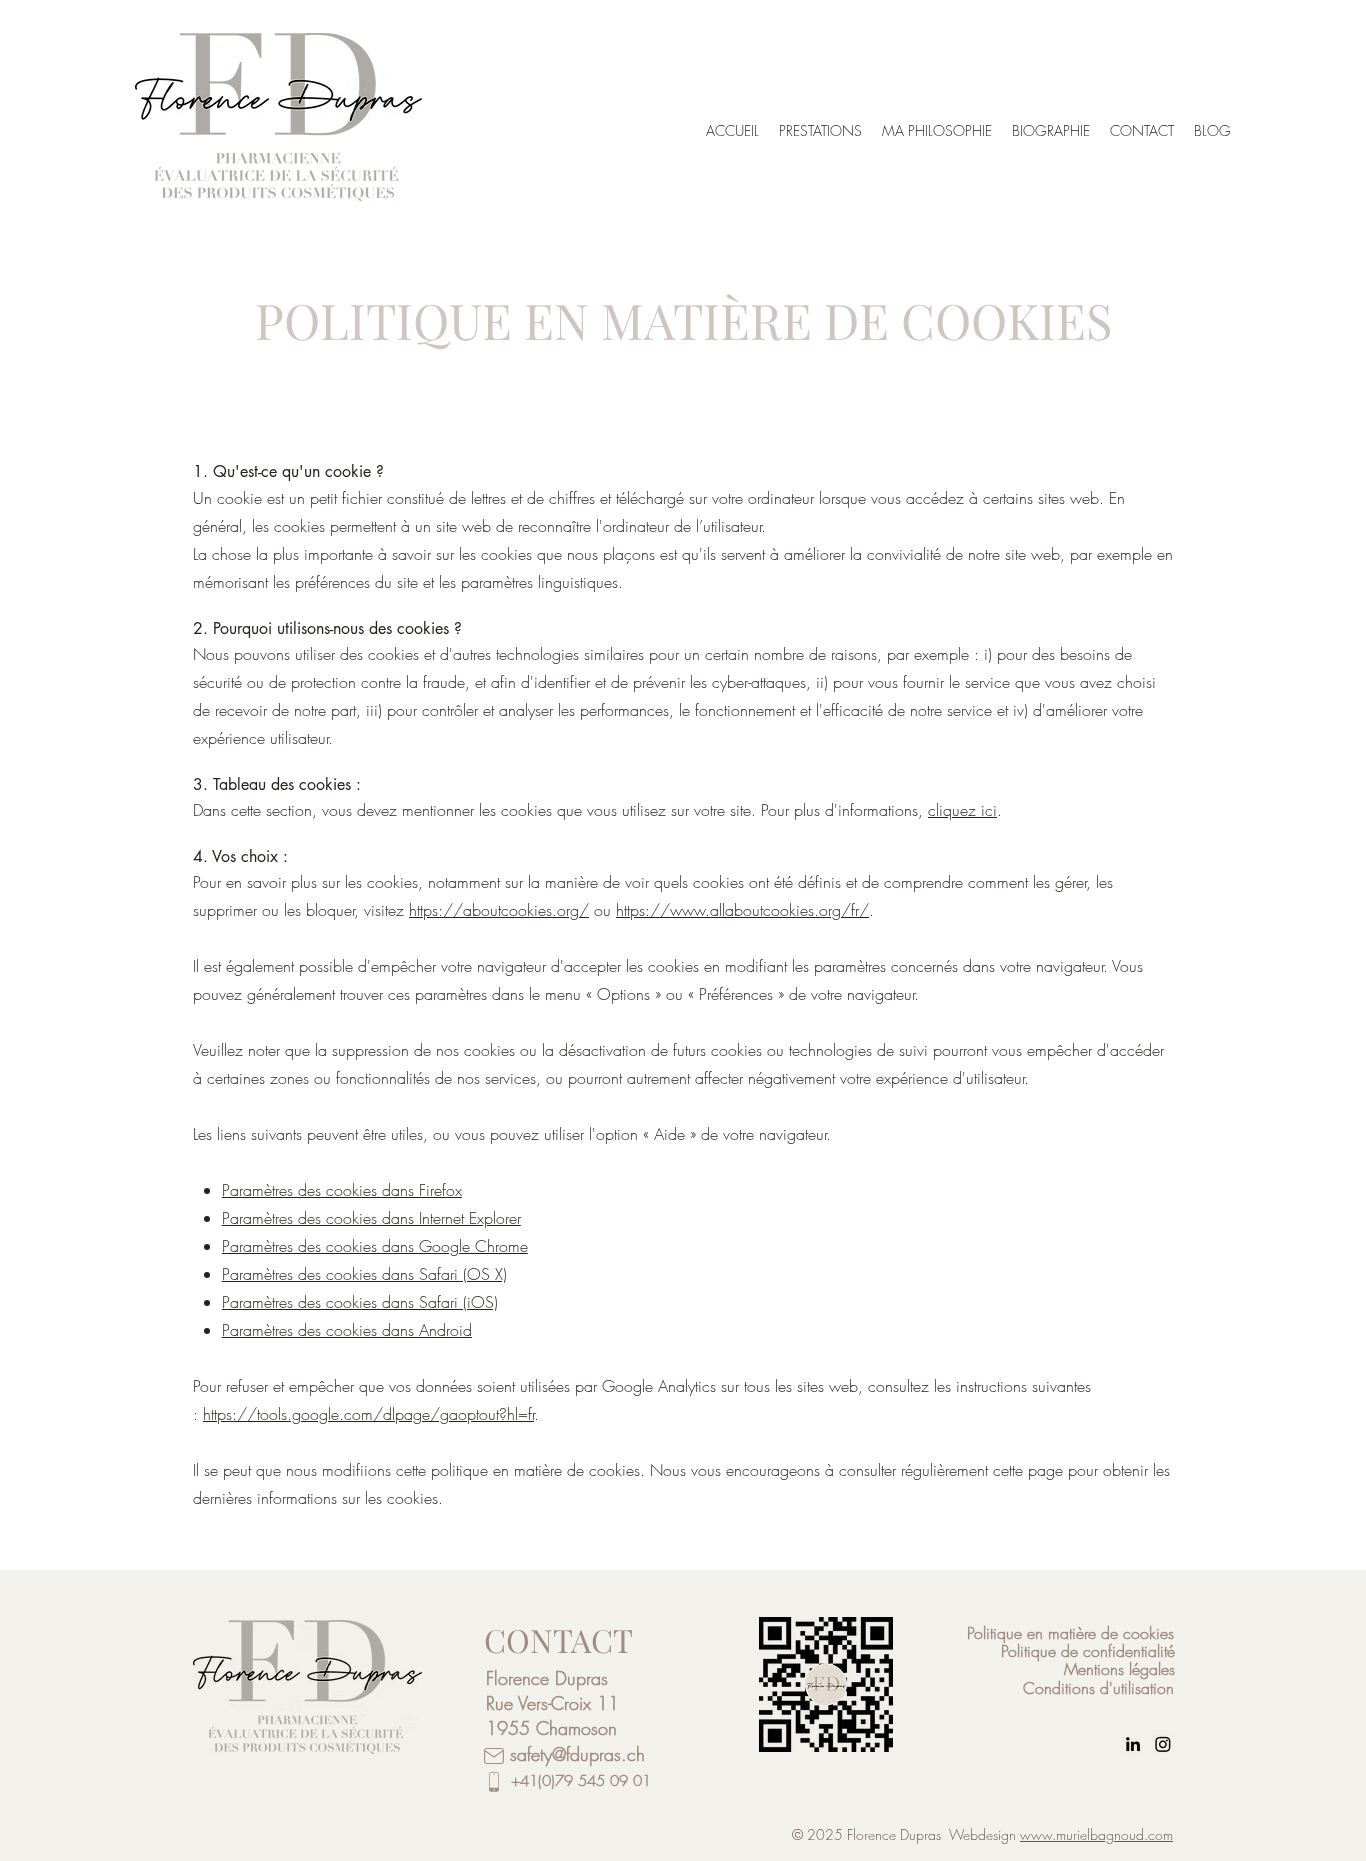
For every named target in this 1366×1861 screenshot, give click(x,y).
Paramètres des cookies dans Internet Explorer (371, 1218)
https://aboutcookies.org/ (499, 910)
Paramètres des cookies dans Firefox (342, 1190)
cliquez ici (962, 810)
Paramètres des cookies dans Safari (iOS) (360, 1302)
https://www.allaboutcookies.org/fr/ (742, 910)
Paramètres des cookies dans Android (347, 1330)
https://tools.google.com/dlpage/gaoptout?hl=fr (368, 1414)
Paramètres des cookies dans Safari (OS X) (364, 1274)
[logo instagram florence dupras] (1163, 1744)
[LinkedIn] (1133, 1744)
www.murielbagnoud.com (1096, 1834)
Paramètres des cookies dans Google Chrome (375, 1246)
